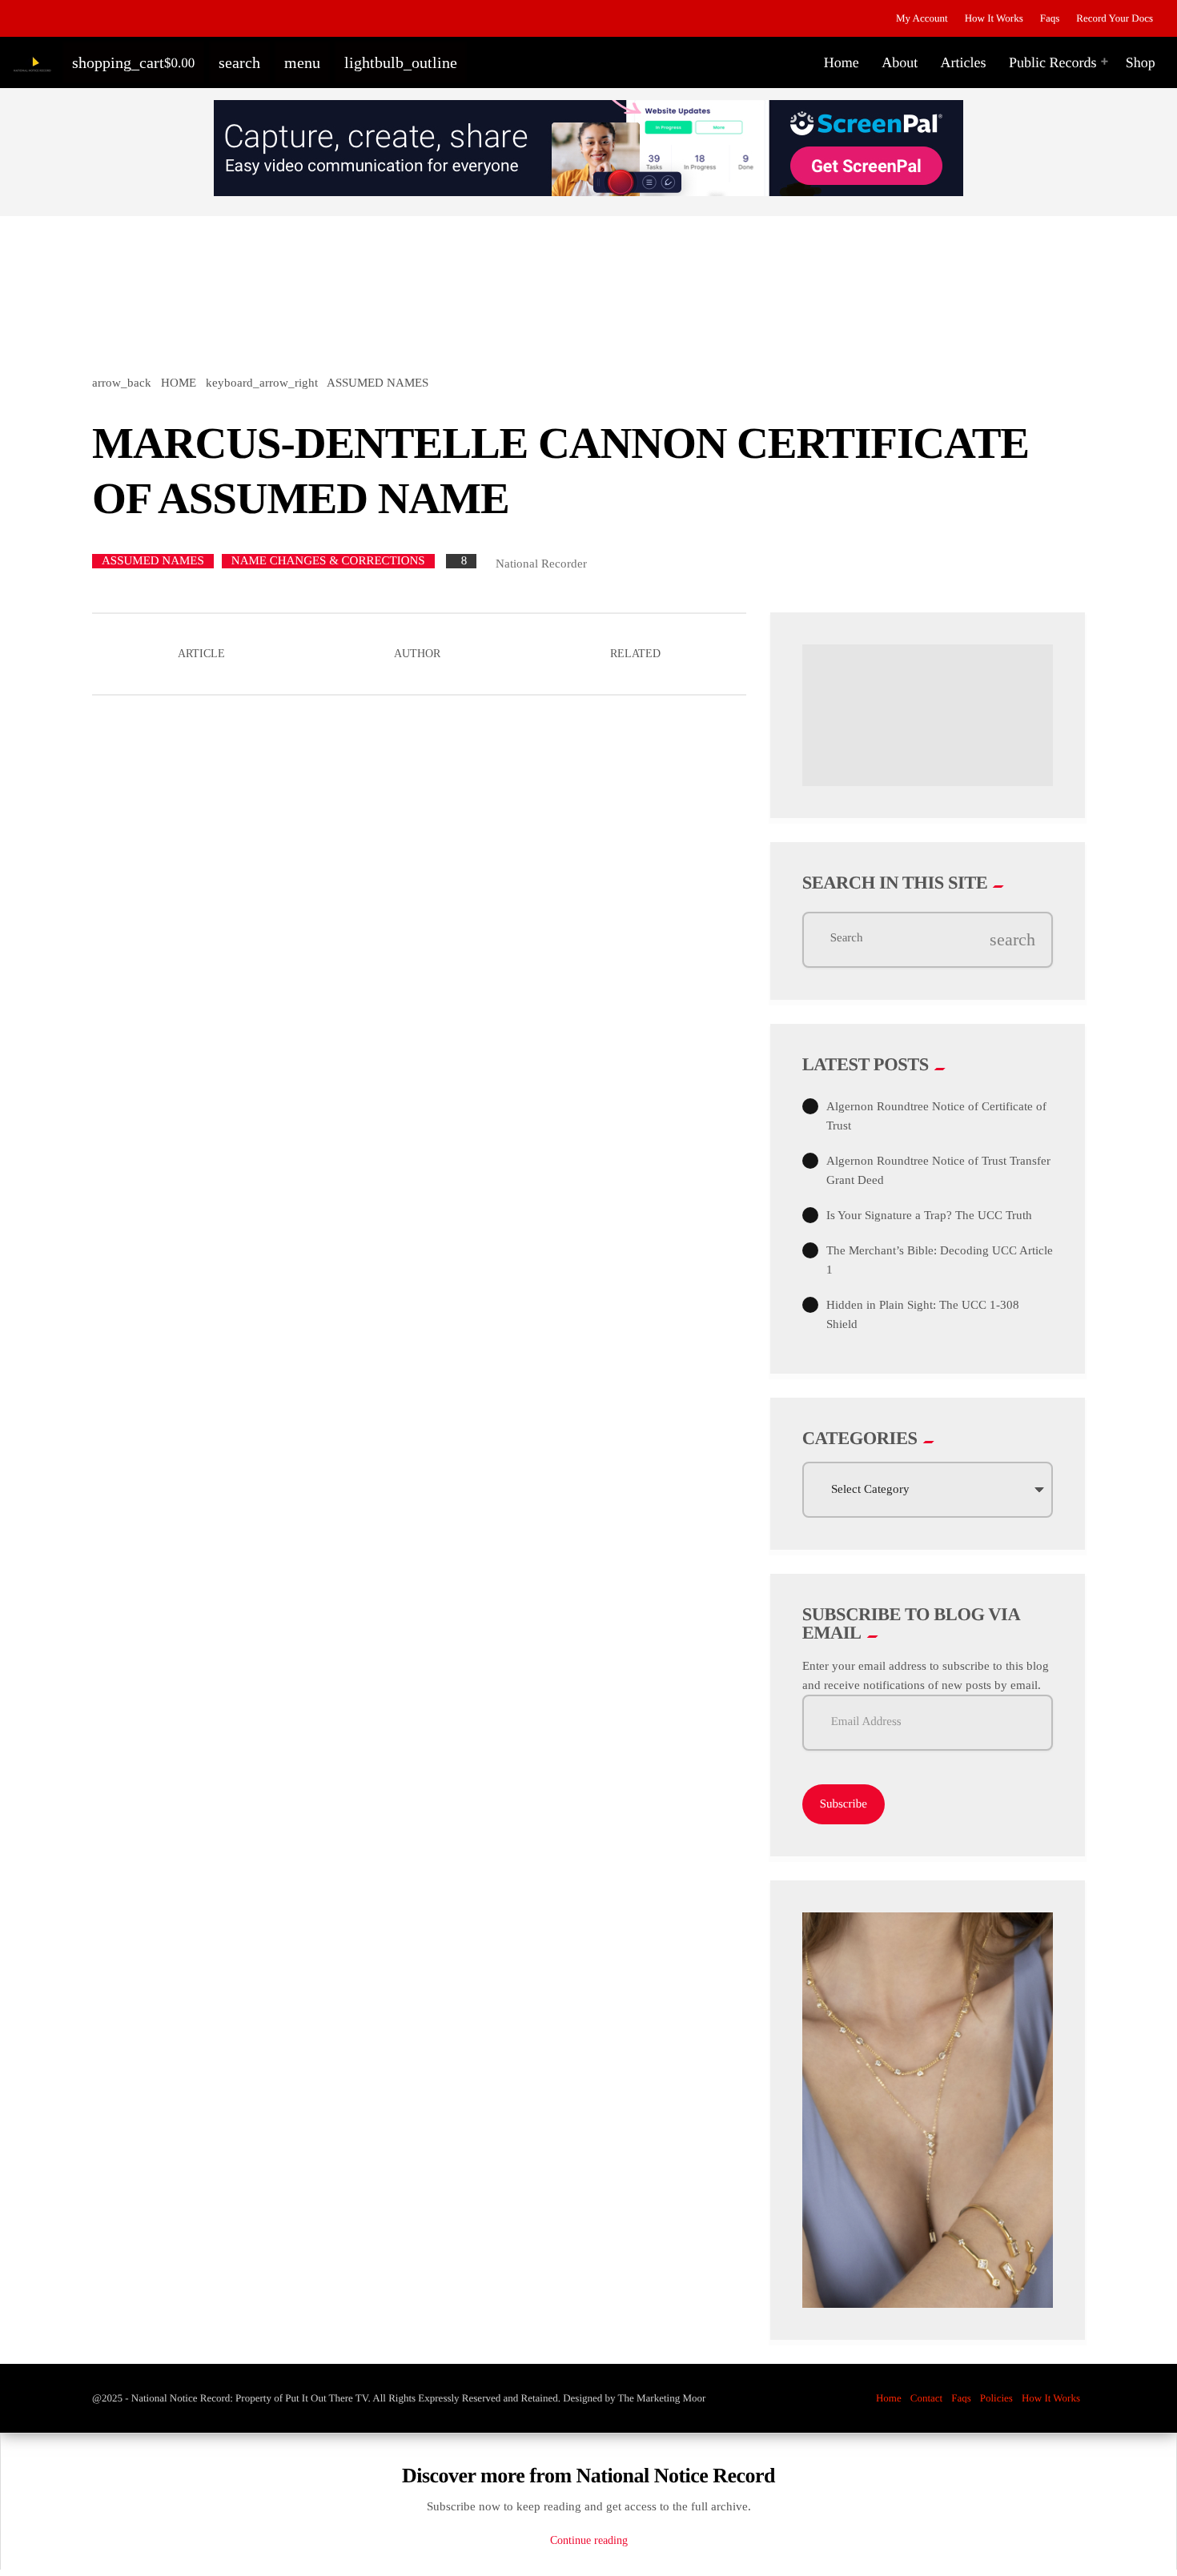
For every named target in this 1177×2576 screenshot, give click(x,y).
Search (847, 939)
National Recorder (541, 564)
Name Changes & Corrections (328, 561)
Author (417, 654)
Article (201, 654)
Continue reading (589, 2540)
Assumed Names (153, 561)
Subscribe (844, 1804)
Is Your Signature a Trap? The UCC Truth (929, 1215)
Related (635, 654)
